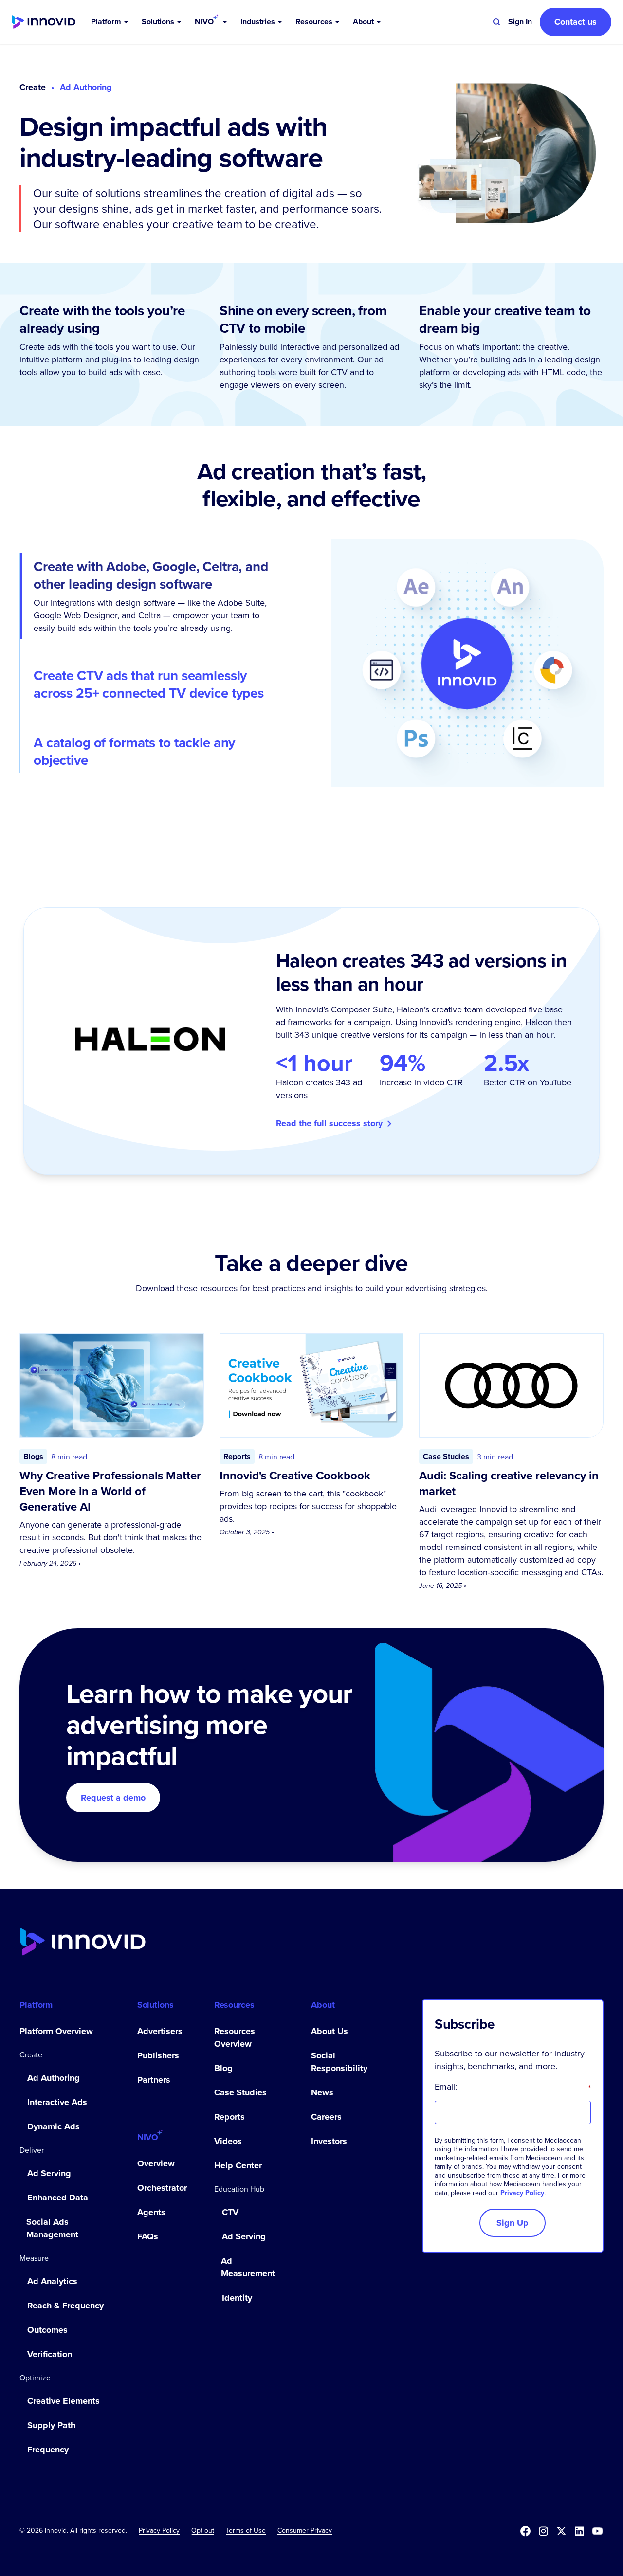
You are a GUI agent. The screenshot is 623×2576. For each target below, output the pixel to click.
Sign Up (513, 2223)
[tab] (155, 596)
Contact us (576, 22)
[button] (110, 22)
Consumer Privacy (305, 2530)
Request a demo (113, 1798)
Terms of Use (246, 2530)
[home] (44, 22)
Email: (513, 2087)
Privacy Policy (522, 2193)
